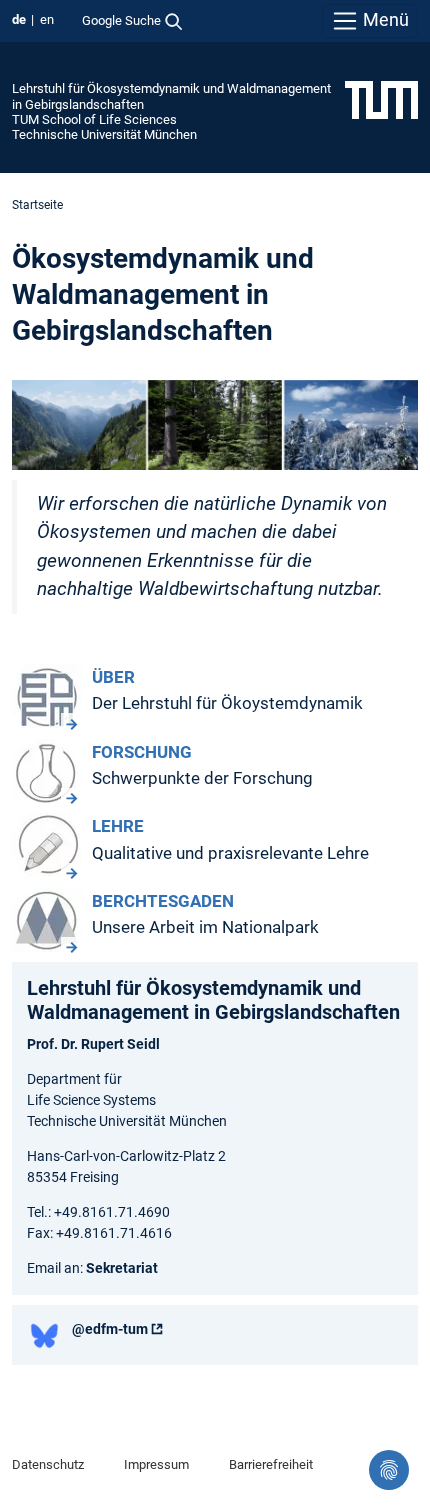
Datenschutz (48, 1464)
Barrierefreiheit (271, 1464)
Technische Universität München (104, 134)
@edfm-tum (110, 1329)
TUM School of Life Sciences (94, 119)
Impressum (156, 1464)
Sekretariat (122, 1268)
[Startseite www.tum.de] (381, 99)
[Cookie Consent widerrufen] (389, 1470)
